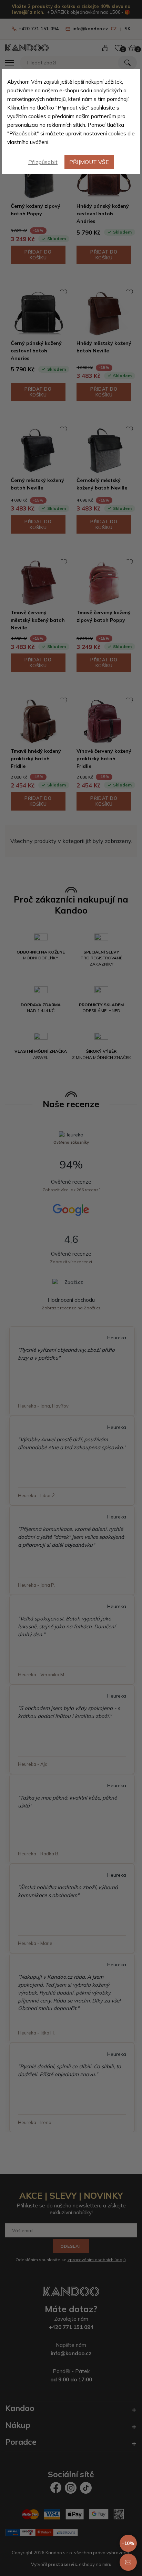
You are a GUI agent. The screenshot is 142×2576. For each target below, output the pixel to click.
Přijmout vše (89, 162)
